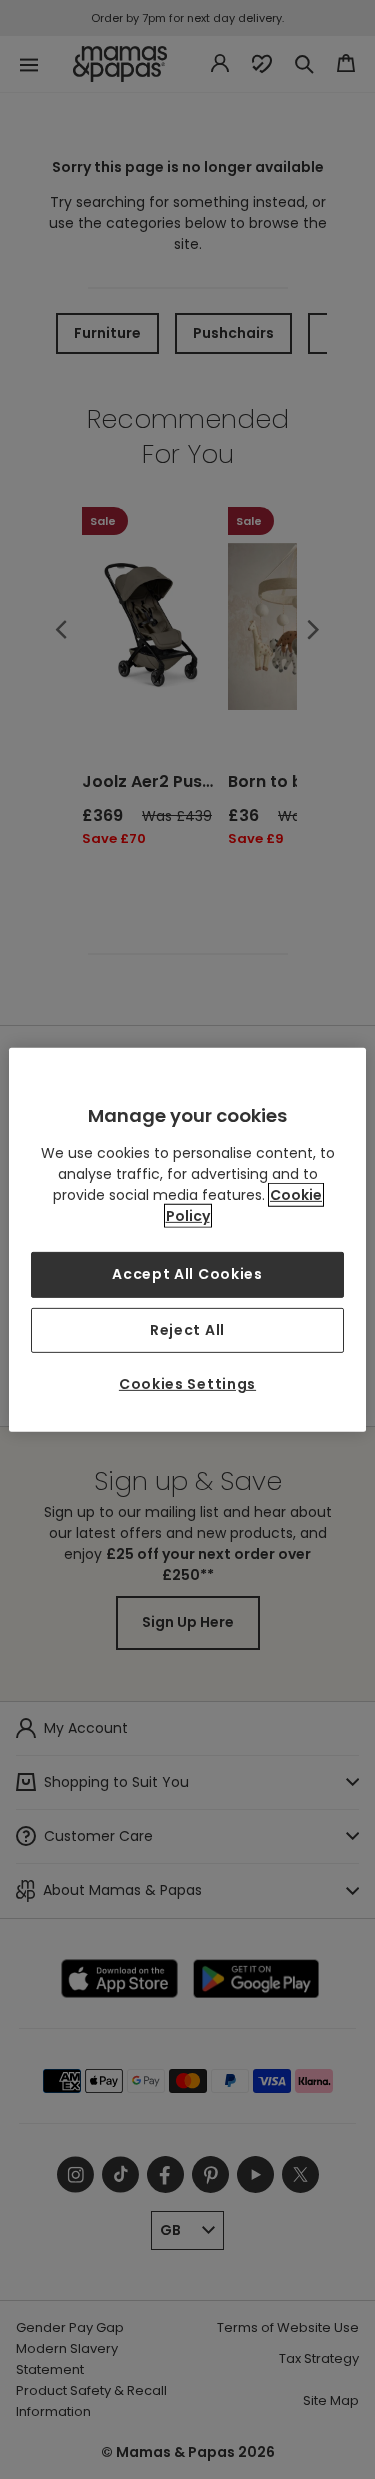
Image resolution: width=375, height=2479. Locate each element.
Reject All (187, 1329)
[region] (187, 1239)
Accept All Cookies (187, 1274)
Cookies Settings (187, 1384)
